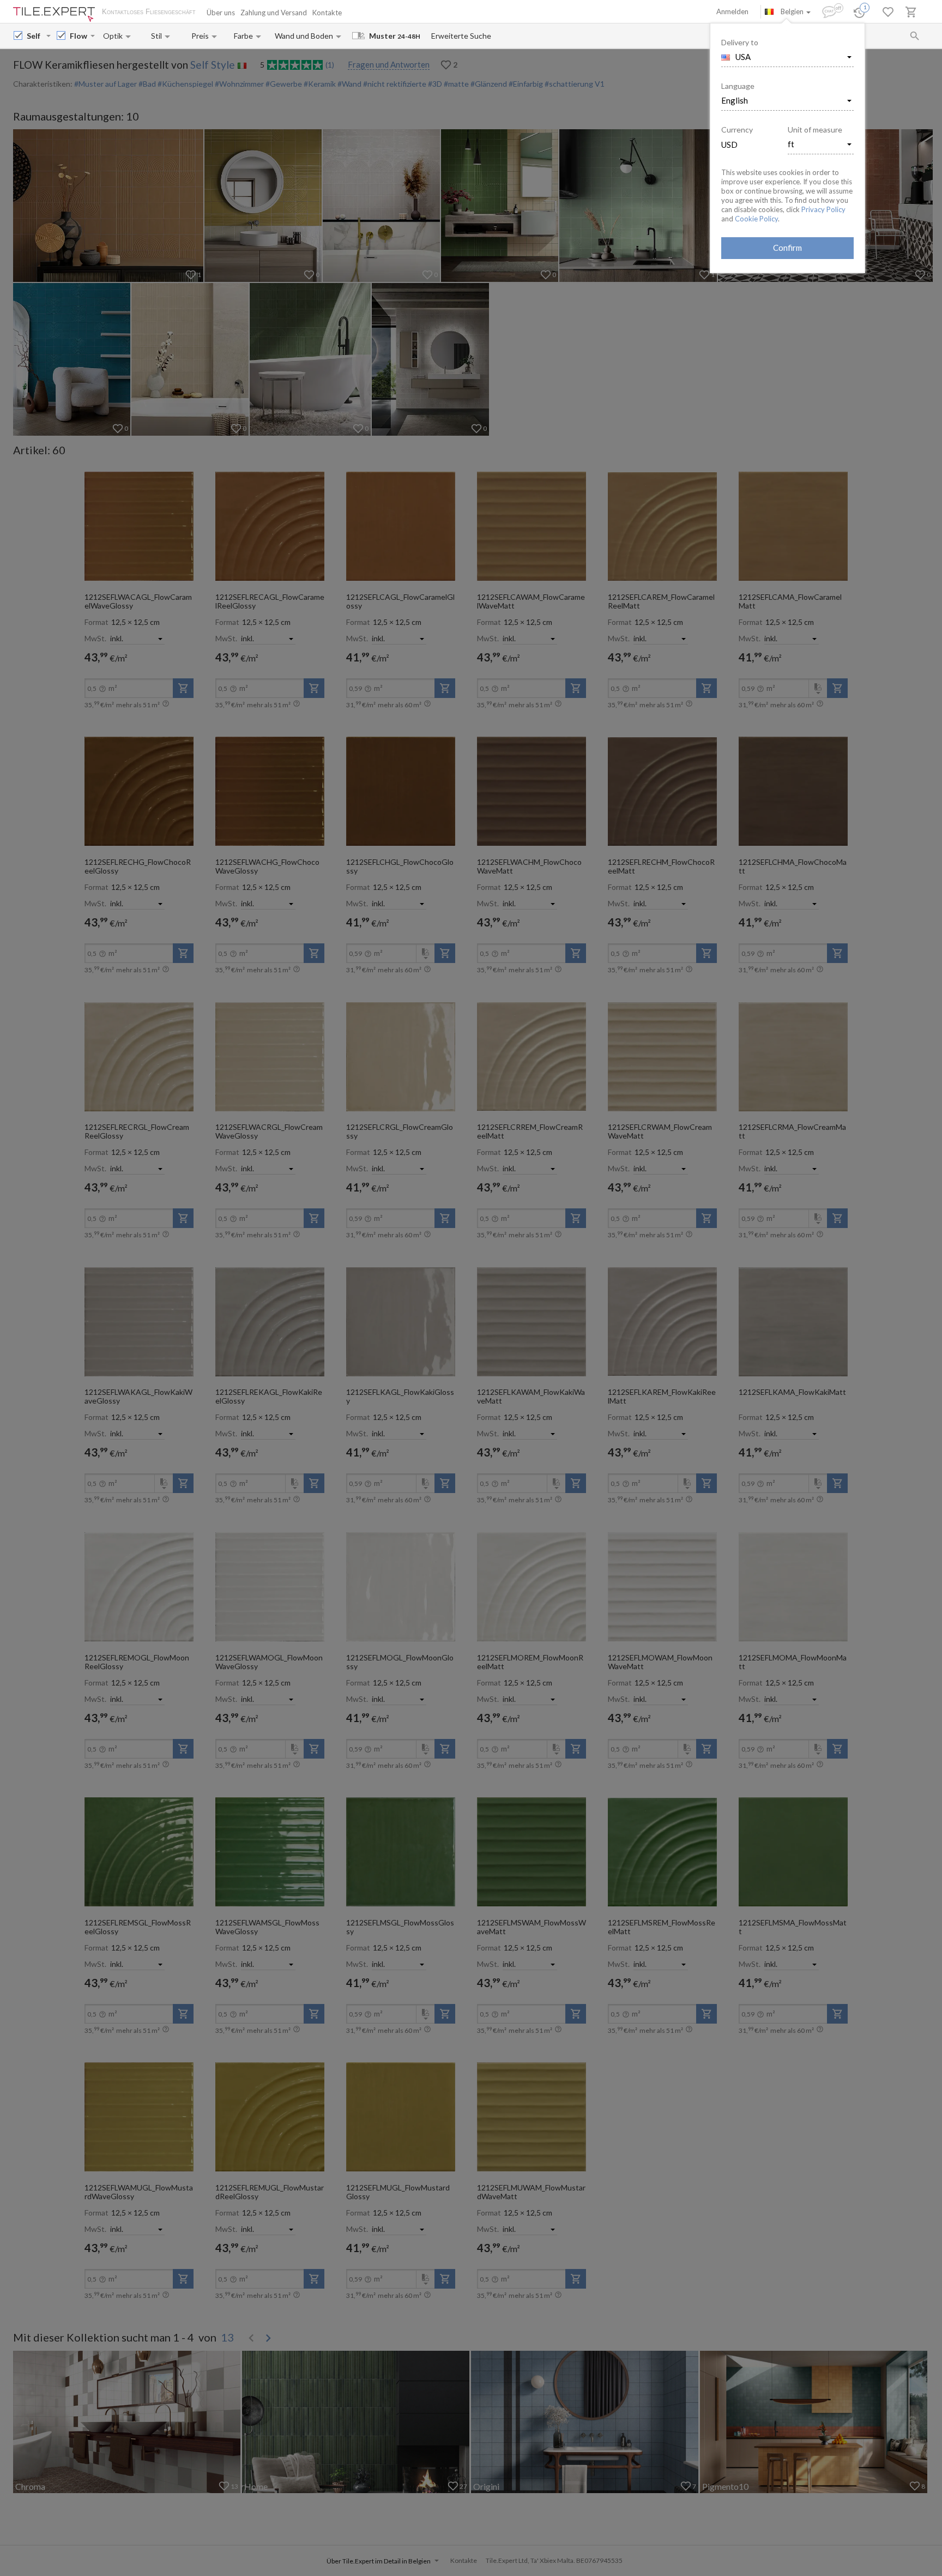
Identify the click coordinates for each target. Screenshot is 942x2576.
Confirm (787, 248)
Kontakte (327, 13)
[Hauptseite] (54, 14)
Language (738, 86)
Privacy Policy (823, 209)
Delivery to (740, 42)
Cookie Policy (756, 219)
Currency (737, 130)
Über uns (221, 13)
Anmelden (732, 11)
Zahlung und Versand (274, 13)
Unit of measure (815, 130)
